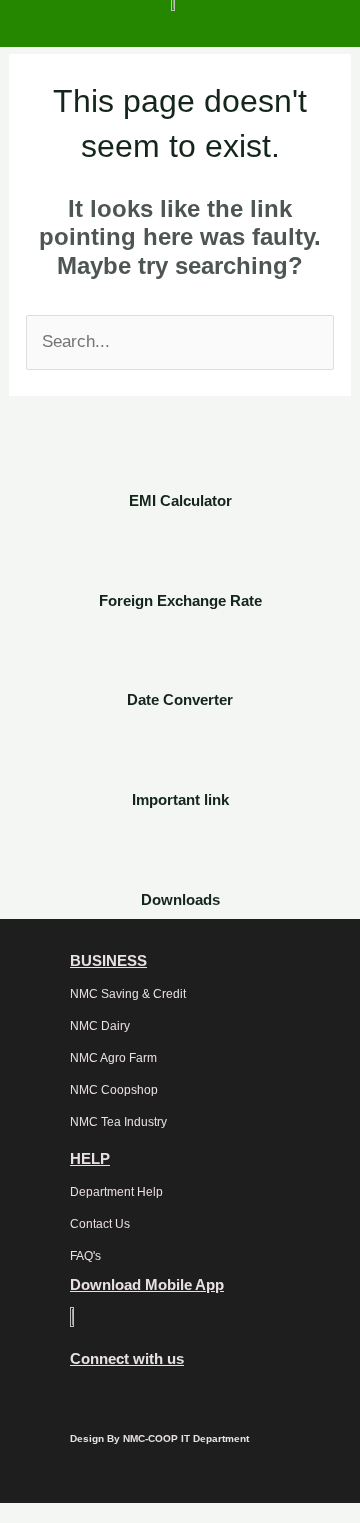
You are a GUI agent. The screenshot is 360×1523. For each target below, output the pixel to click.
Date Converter (180, 699)
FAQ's (85, 1256)
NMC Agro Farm (113, 1058)
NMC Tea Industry (118, 1122)
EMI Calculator (180, 500)
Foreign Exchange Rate (180, 600)
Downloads (180, 899)
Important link (180, 799)
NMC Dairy (100, 1026)
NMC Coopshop (114, 1090)
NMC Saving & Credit (128, 994)
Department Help (116, 1192)
